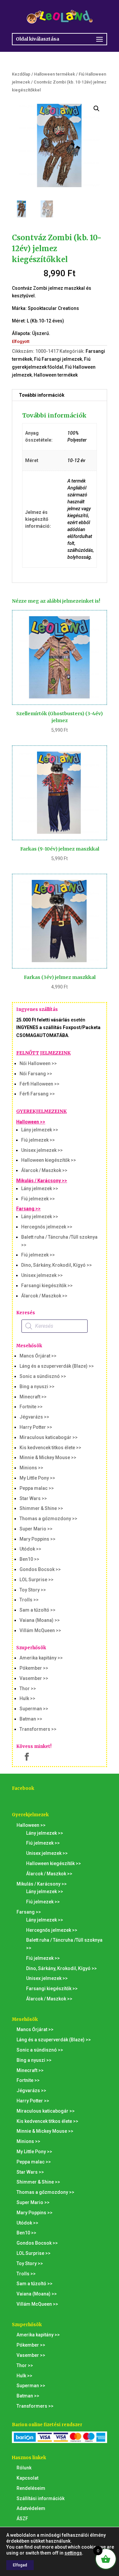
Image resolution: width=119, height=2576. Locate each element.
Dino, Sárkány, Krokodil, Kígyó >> (57, 1265)
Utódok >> (30, 1549)
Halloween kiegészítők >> (49, 1160)
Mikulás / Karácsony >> (42, 1181)
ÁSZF (22, 2519)
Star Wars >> (33, 1498)
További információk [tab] (42, 395)
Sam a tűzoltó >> (38, 1610)
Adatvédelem (31, 2508)
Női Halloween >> (38, 1063)
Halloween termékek (55, 74)
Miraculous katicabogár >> (49, 1437)
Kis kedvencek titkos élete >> (50, 1448)
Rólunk (24, 2468)
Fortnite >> (31, 1407)
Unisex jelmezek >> (42, 1150)
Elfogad (20, 2565)
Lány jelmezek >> (40, 1130)
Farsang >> (28, 1209)
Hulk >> (27, 1698)
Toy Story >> (33, 1590)
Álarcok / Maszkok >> (44, 1170)
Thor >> (28, 1689)
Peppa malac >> (37, 1488)
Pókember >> (34, 1668)
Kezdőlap (21, 74)
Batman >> (31, 1719)
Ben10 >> (29, 1559)
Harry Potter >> (36, 1427)
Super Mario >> (36, 1529)
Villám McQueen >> (40, 1630)
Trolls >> (29, 1600)
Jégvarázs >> (34, 1417)
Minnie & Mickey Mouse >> (48, 1457)
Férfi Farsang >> (37, 1094)
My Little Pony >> (37, 1478)
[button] (97, 109)
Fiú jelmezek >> (38, 1140)
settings (73, 2553)
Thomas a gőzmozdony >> (48, 1519)
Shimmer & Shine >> (41, 1508)
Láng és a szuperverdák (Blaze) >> (57, 1366)
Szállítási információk (40, 2498)
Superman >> (34, 1709)
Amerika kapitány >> (41, 1658)
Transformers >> (38, 1729)
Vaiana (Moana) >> (40, 1620)
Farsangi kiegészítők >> (47, 1286)
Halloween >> (31, 1122)
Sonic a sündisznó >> (43, 1376)
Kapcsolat (27, 2478)
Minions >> (31, 1468)
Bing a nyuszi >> (37, 1387)
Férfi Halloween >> (40, 1084)
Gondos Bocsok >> (40, 1569)
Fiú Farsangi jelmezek (58, 359)
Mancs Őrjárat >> (38, 1356)
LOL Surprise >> (37, 1580)
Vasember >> (34, 1678)
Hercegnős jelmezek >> (47, 1227)
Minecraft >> (33, 1397)
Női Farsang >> (36, 1074)
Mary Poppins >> (38, 1539)
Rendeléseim (31, 2488)
